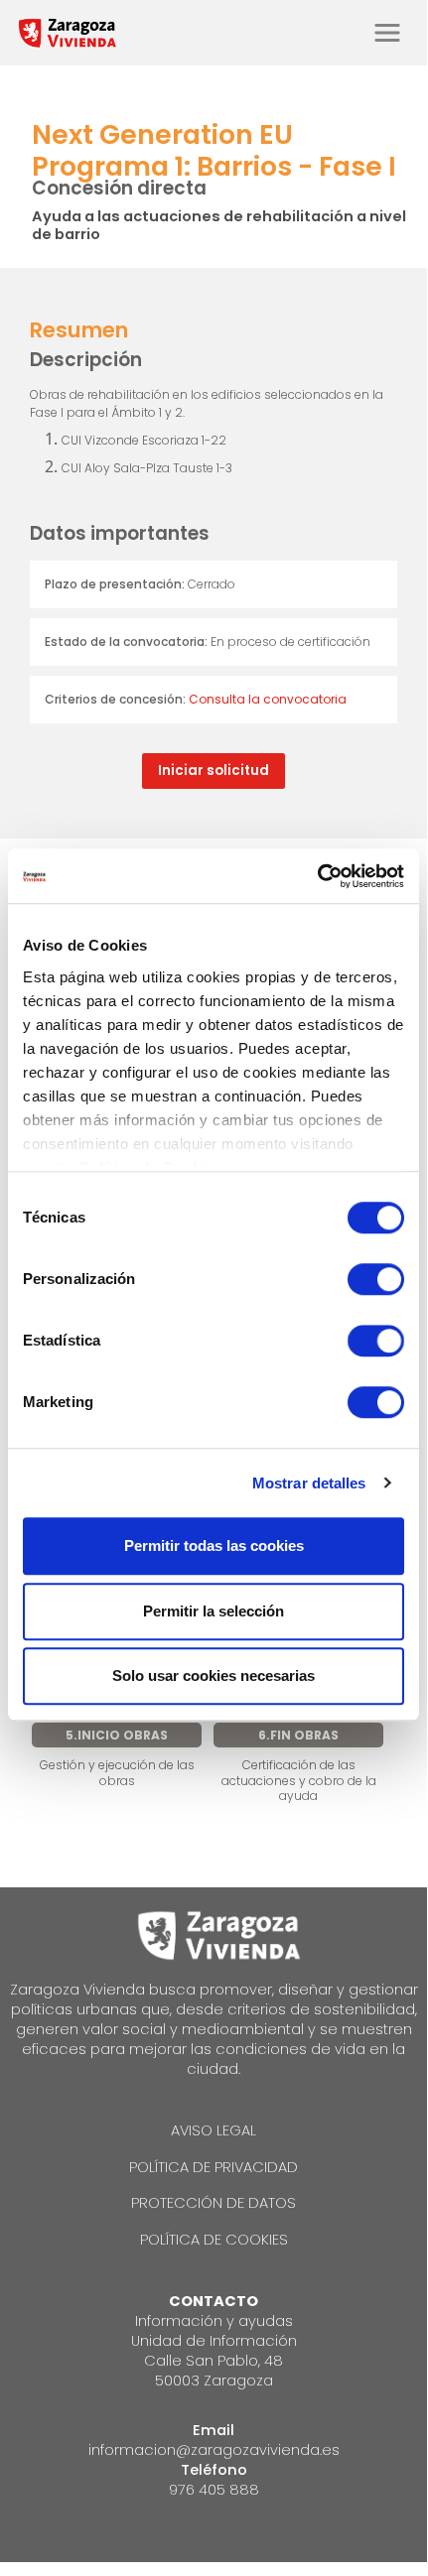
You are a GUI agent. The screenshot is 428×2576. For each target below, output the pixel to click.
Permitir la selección (214, 1611)
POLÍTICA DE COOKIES (214, 2240)
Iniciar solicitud (214, 771)
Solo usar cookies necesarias (214, 1675)
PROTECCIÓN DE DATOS (214, 2203)
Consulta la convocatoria (268, 699)
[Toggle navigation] (387, 33)
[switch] (376, 1279)
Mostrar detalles (309, 1483)
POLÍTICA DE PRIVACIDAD (214, 2167)
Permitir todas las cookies (214, 1546)
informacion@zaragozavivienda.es (214, 2450)
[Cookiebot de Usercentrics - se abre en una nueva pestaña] (317, 876)
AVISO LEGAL (214, 2130)
